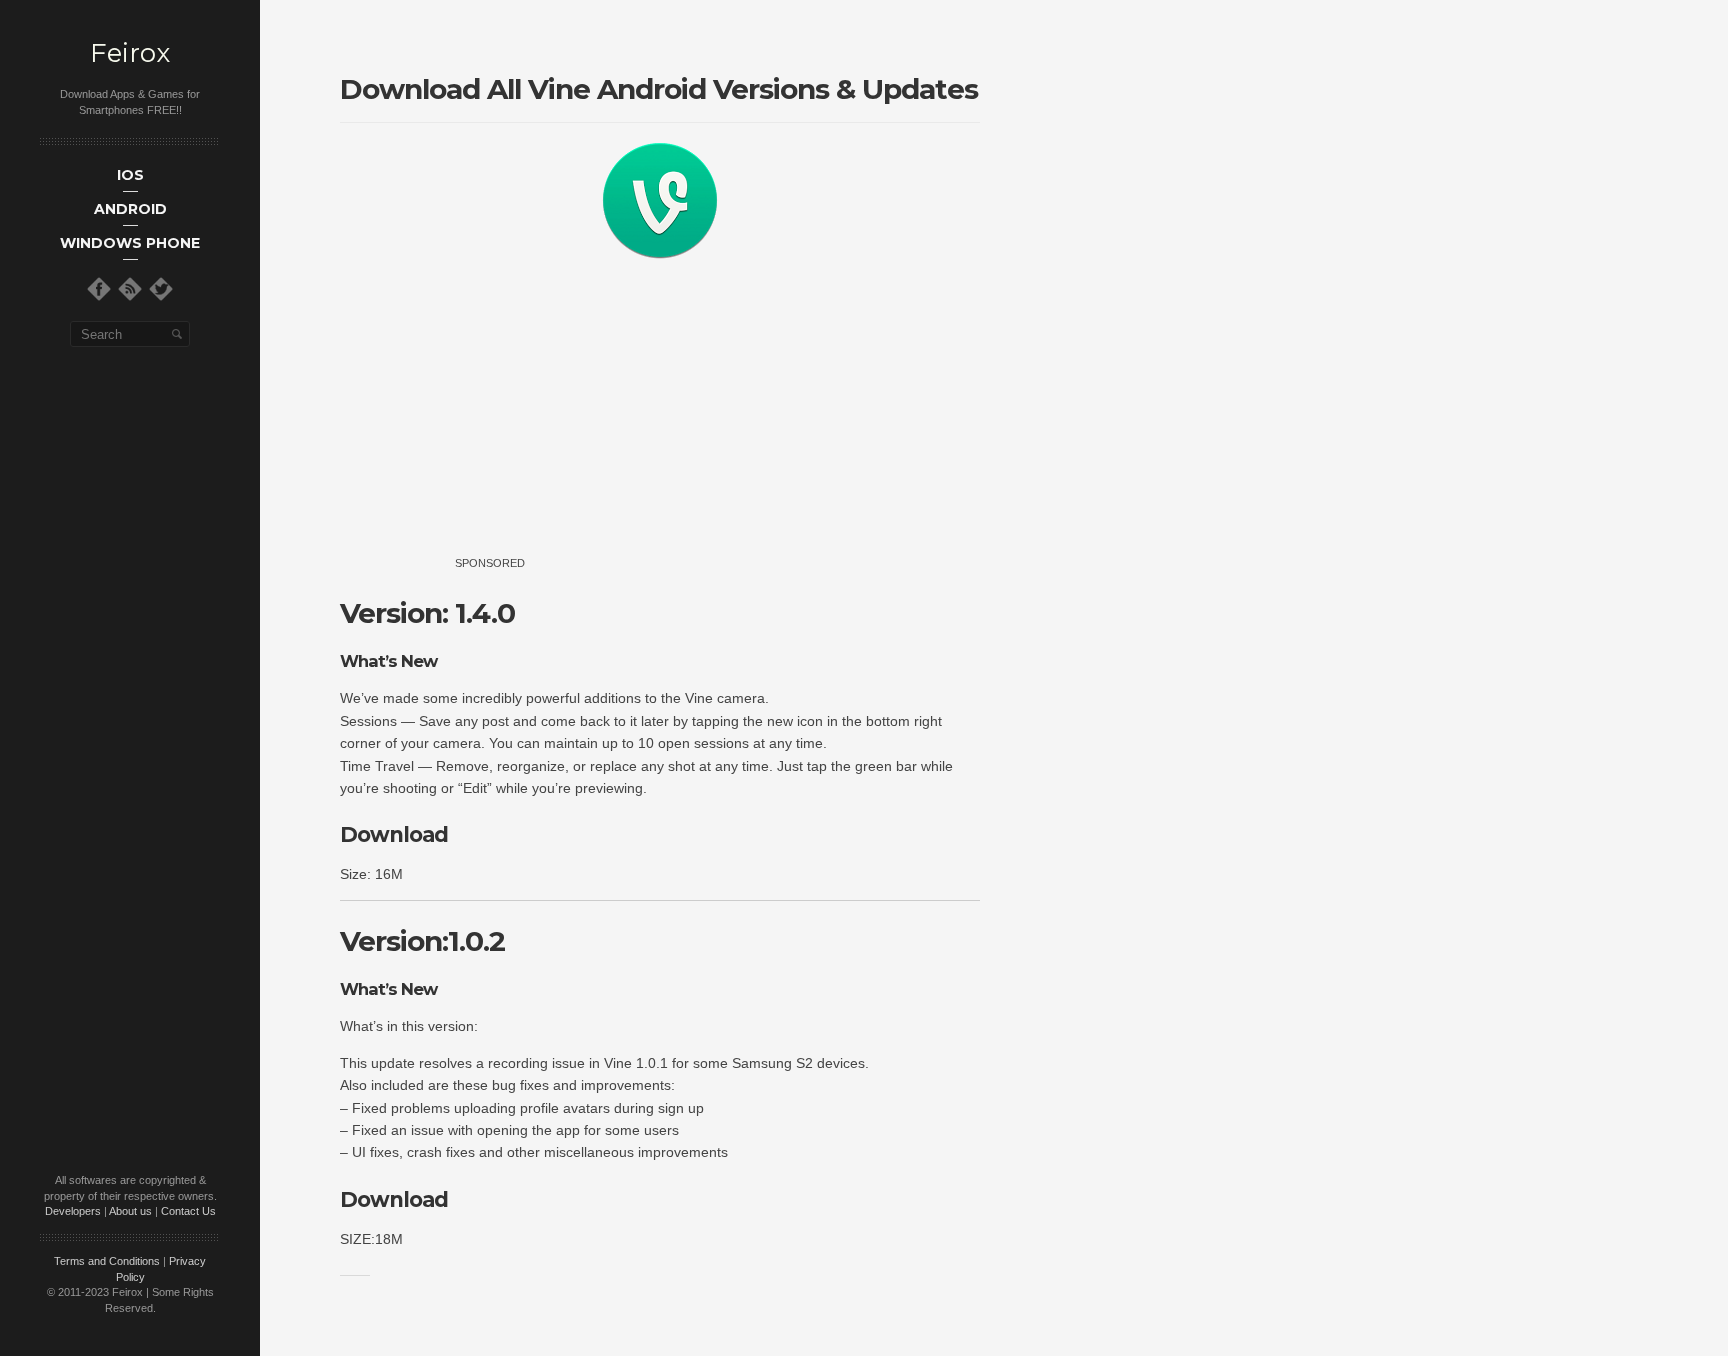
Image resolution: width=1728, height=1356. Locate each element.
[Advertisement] (697, 427)
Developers (73, 1211)
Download (394, 834)
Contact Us (188, 1211)
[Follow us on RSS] (130, 289)
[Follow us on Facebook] (99, 289)
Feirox (130, 53)
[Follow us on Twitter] (161, 289)
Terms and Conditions (107, 1261)
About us (130, 1211)
